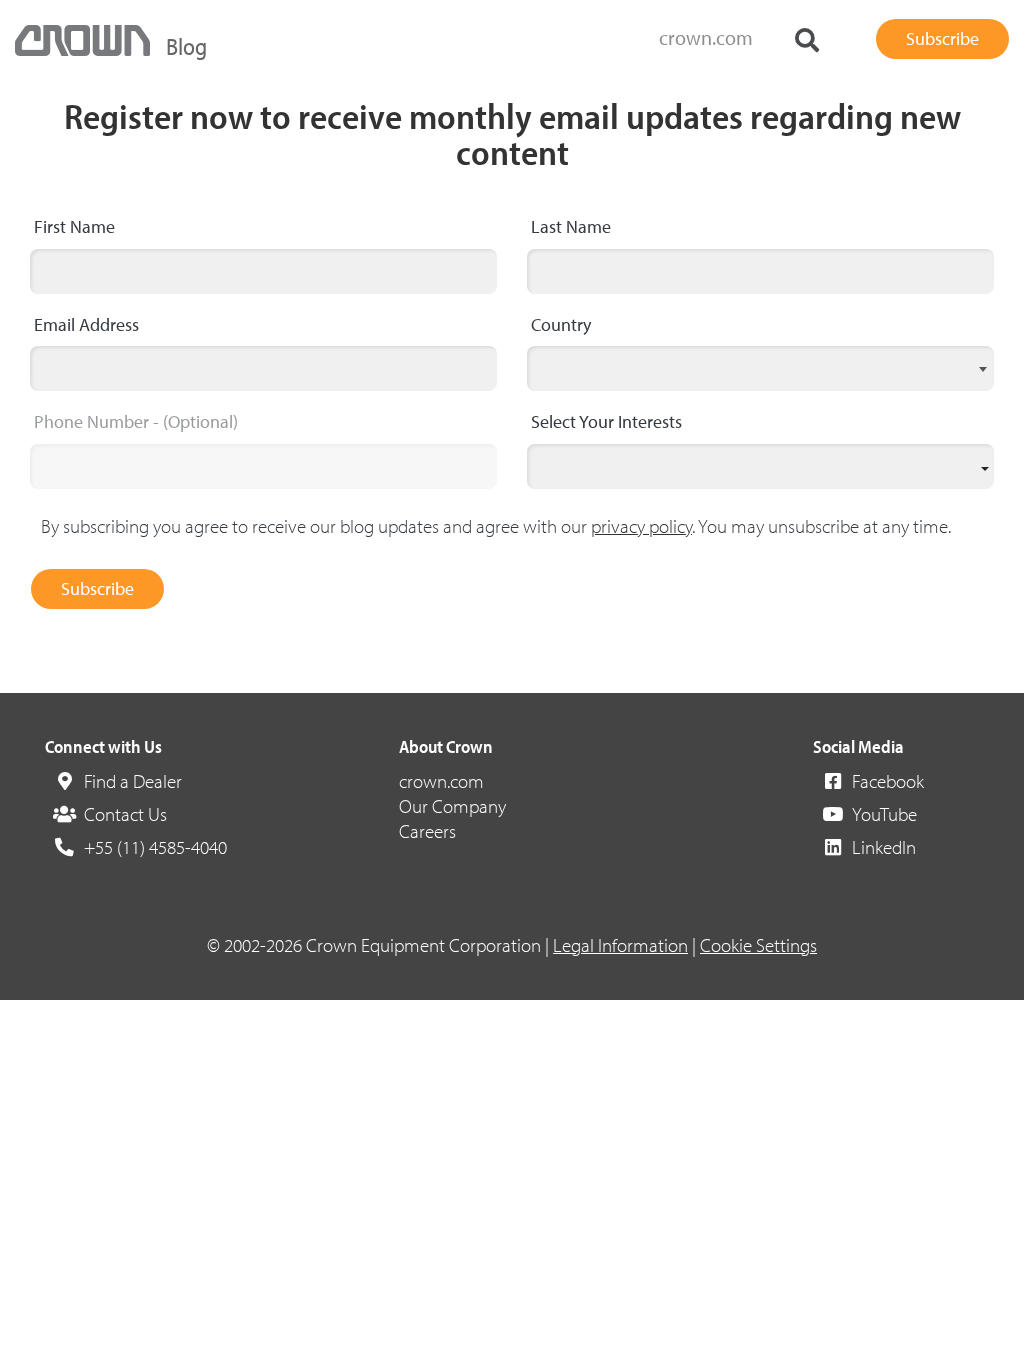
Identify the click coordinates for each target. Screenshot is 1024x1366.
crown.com (706, 37)
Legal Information (620, 945)
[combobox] (760, 368)
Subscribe (97, 588)
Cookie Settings (758, 945)
